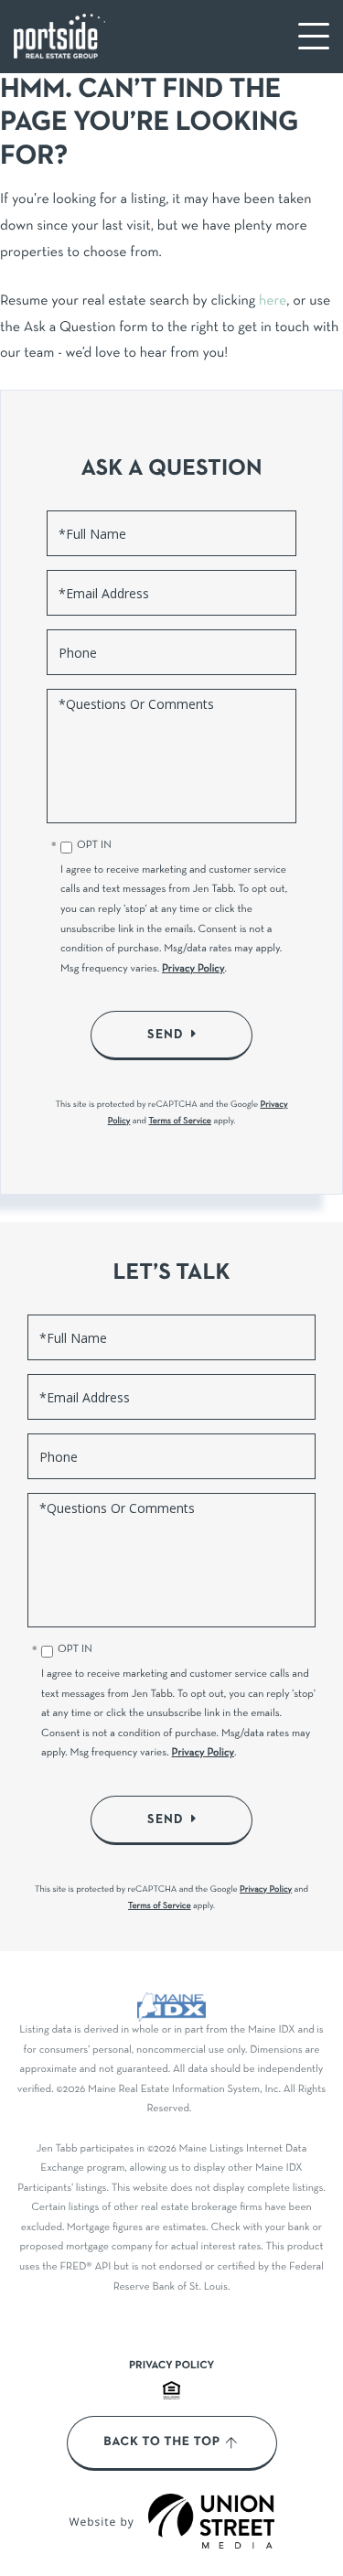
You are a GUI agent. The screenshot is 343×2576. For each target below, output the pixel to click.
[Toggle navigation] (314, 36)
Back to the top (161, 2442)
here (273, 302)
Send (166, 1035)
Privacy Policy (193, 970)
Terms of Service (180, 1121)
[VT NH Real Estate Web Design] (211, 2521)
